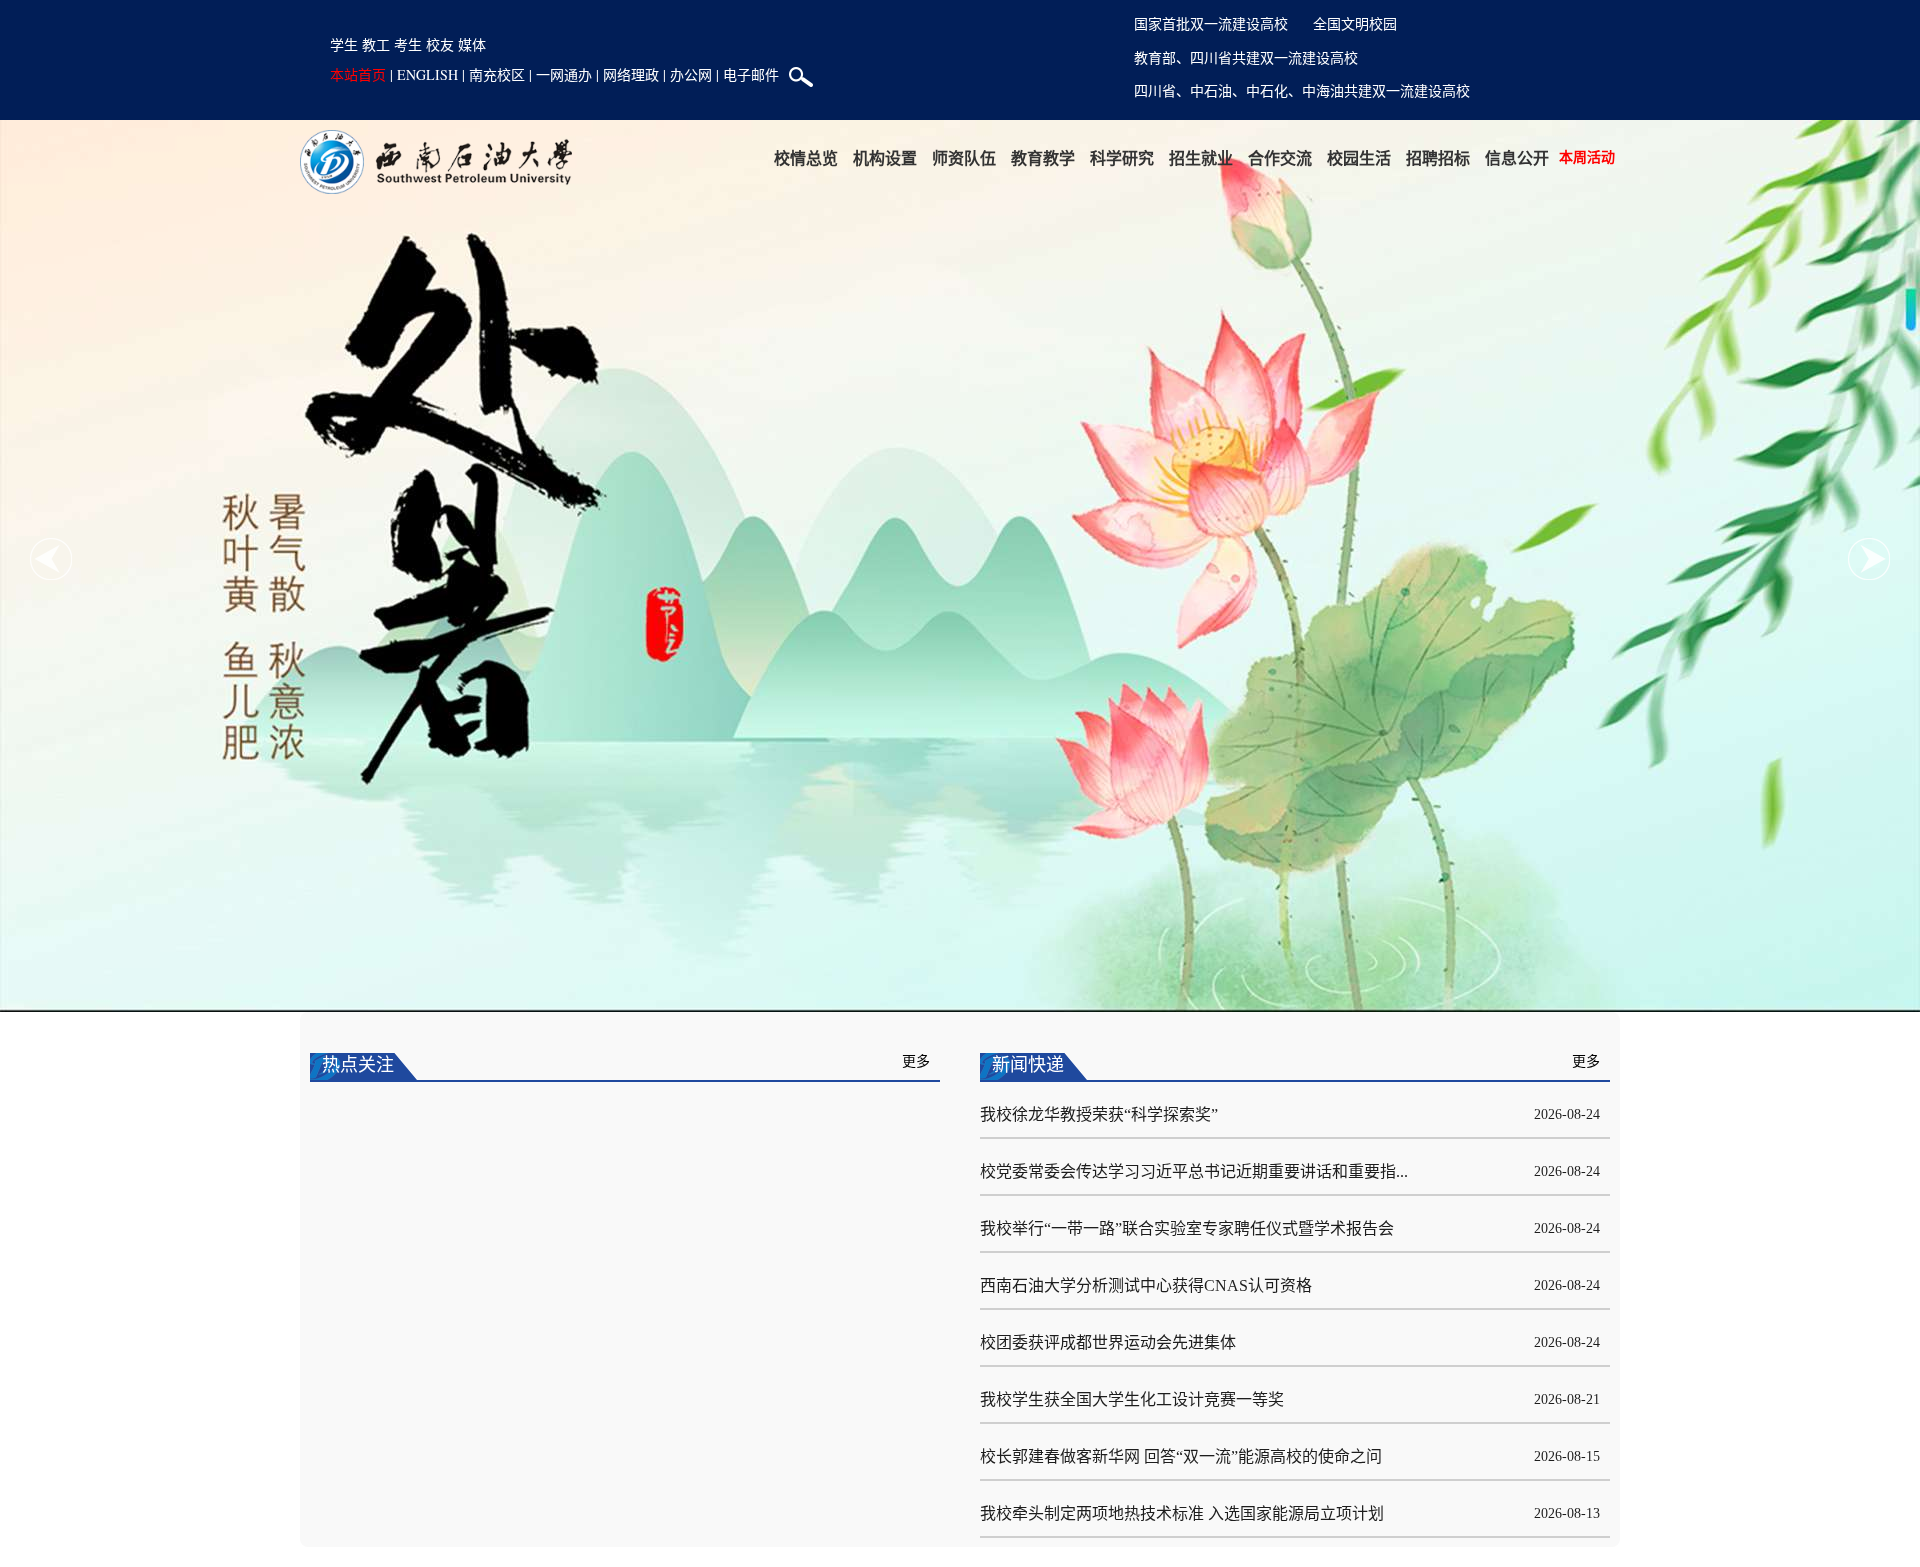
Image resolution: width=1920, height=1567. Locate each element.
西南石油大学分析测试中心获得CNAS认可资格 (1146, 1285)
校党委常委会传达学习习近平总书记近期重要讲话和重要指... (1194, 1171)
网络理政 (631, 74)
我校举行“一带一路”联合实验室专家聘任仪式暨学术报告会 (1187, 1228)
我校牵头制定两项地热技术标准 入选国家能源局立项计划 (1182, 1513)
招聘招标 (1438, 157)
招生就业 (1201, 157)
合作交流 (1280, 157)
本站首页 (358, 74)
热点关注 (358, 1065)
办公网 (691, 74)
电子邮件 (751, 74)
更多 (916, 1061)
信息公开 (1517, 157)
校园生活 (1359, 157)
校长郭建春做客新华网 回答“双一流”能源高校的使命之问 (1181, 1456)
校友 (440, 44)
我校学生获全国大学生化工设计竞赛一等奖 (1132, 1399)
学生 (344, 44)
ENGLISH (427, 74)
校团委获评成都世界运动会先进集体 (1108, 1342)
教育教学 (1043, 157)
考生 (408, 44)
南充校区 (497, 74)
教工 (376, 44)
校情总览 (806, 157)
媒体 (472, 44)
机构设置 (885, 157)
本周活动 (1587, 156)
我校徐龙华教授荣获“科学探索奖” (1099, 1114)
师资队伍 (964, 157)
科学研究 (1122, 157)
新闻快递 (1028, 1065)
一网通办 (564, 74)
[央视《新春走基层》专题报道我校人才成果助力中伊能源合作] (625, 1315)
